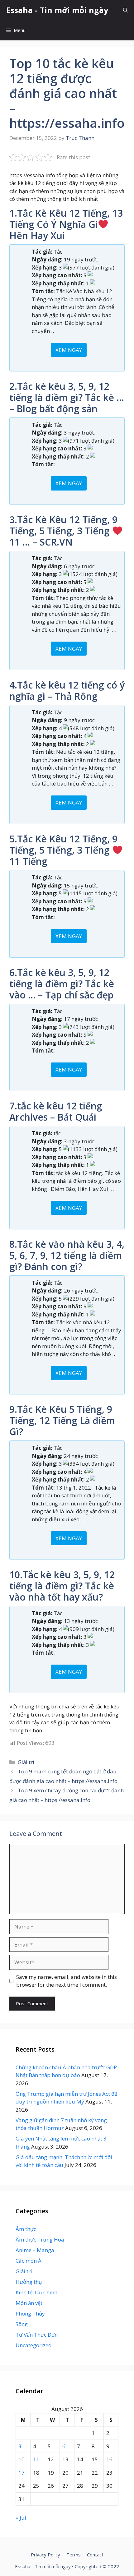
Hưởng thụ (29, 2282)
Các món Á (29, 2261)
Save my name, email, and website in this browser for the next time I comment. (67, 1981)
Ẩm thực (26, 2229)
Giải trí (26, 1762)
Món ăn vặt (29, 2303)
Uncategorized (34, 2345)
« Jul (21, 2518)
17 (22, 2473)
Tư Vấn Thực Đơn (37, 2335)
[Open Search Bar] (125, 10)
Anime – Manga (35, 2250)
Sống (22, 2324)
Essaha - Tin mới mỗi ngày (57, 10)
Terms (74, 2555)
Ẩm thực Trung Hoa (40, 2240)
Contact (95, 2555)
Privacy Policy (45, 2555)
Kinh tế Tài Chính (36, 2292)
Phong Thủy (30, 2313)
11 (36, 2459)
